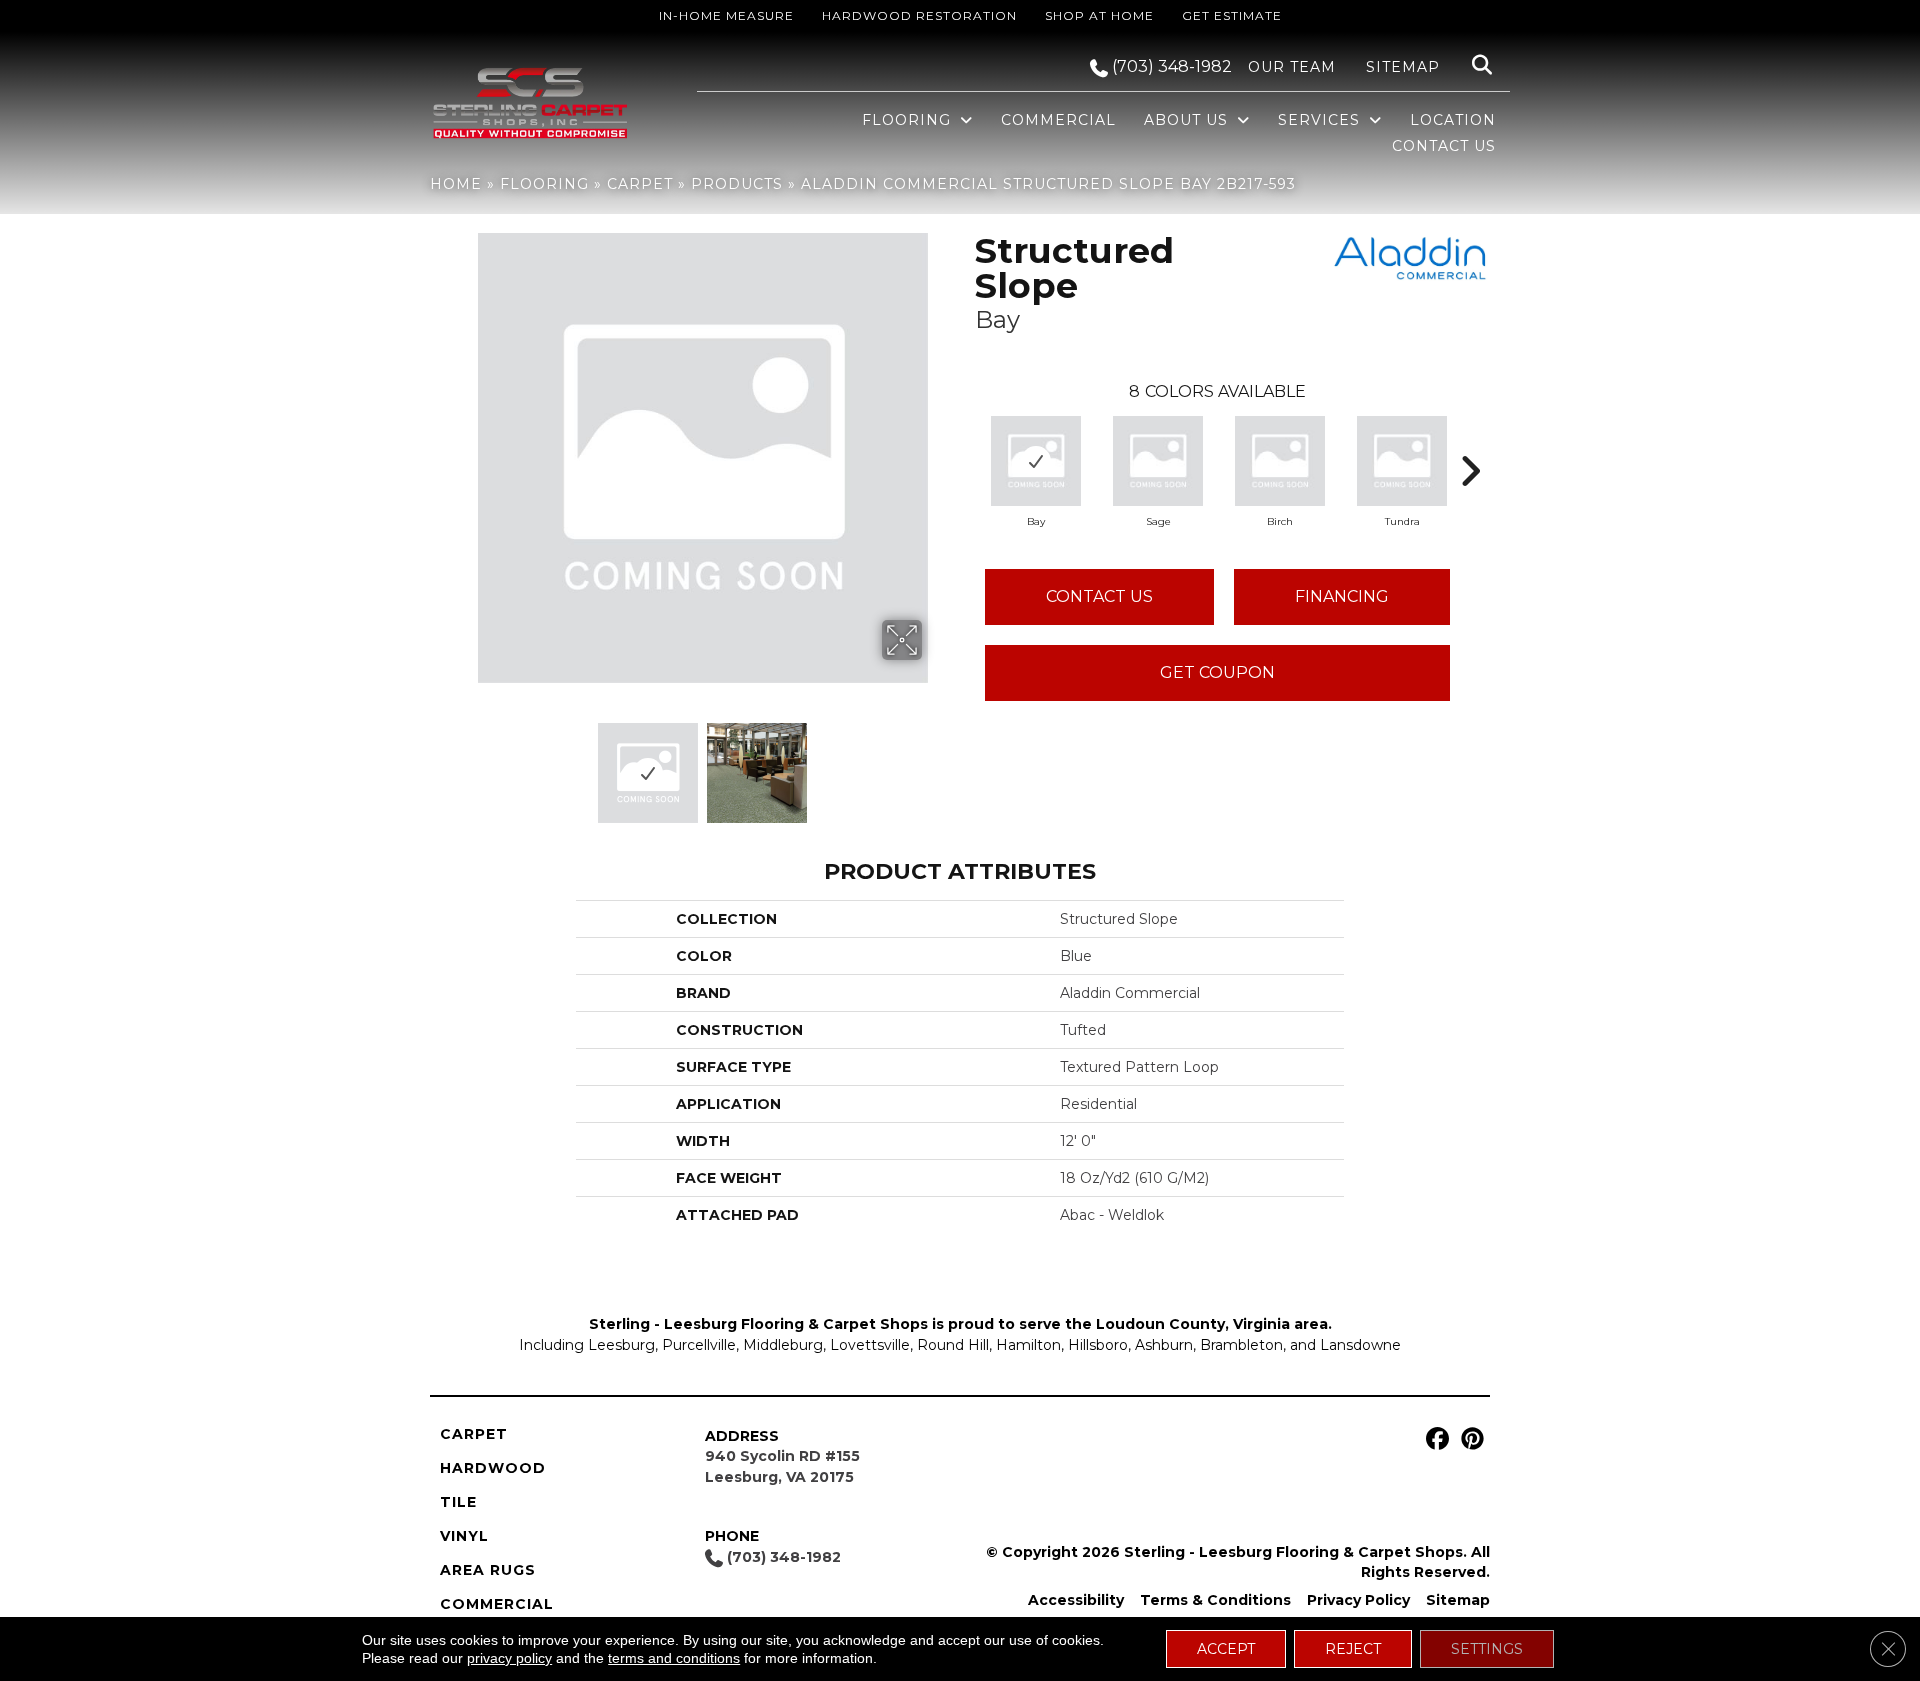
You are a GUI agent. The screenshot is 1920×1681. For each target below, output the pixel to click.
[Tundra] (1402, 461)
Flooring (544, 184)
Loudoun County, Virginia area (1212, 1324)
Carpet (640, 184)
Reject (1353, 1649)
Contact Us (1099, 596)
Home (456, 184)
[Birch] (1280, 461)
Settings (1487, 1649)
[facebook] (1434, 1439)
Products (737, 184)
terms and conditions (674, 1658)
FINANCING (1342, 596)
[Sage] (1158, 461)
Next (935, 763)
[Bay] (1036, 461)
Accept (1226, 1649)
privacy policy (509, 1658)
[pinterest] (1469, 1439)
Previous (470, 763)
